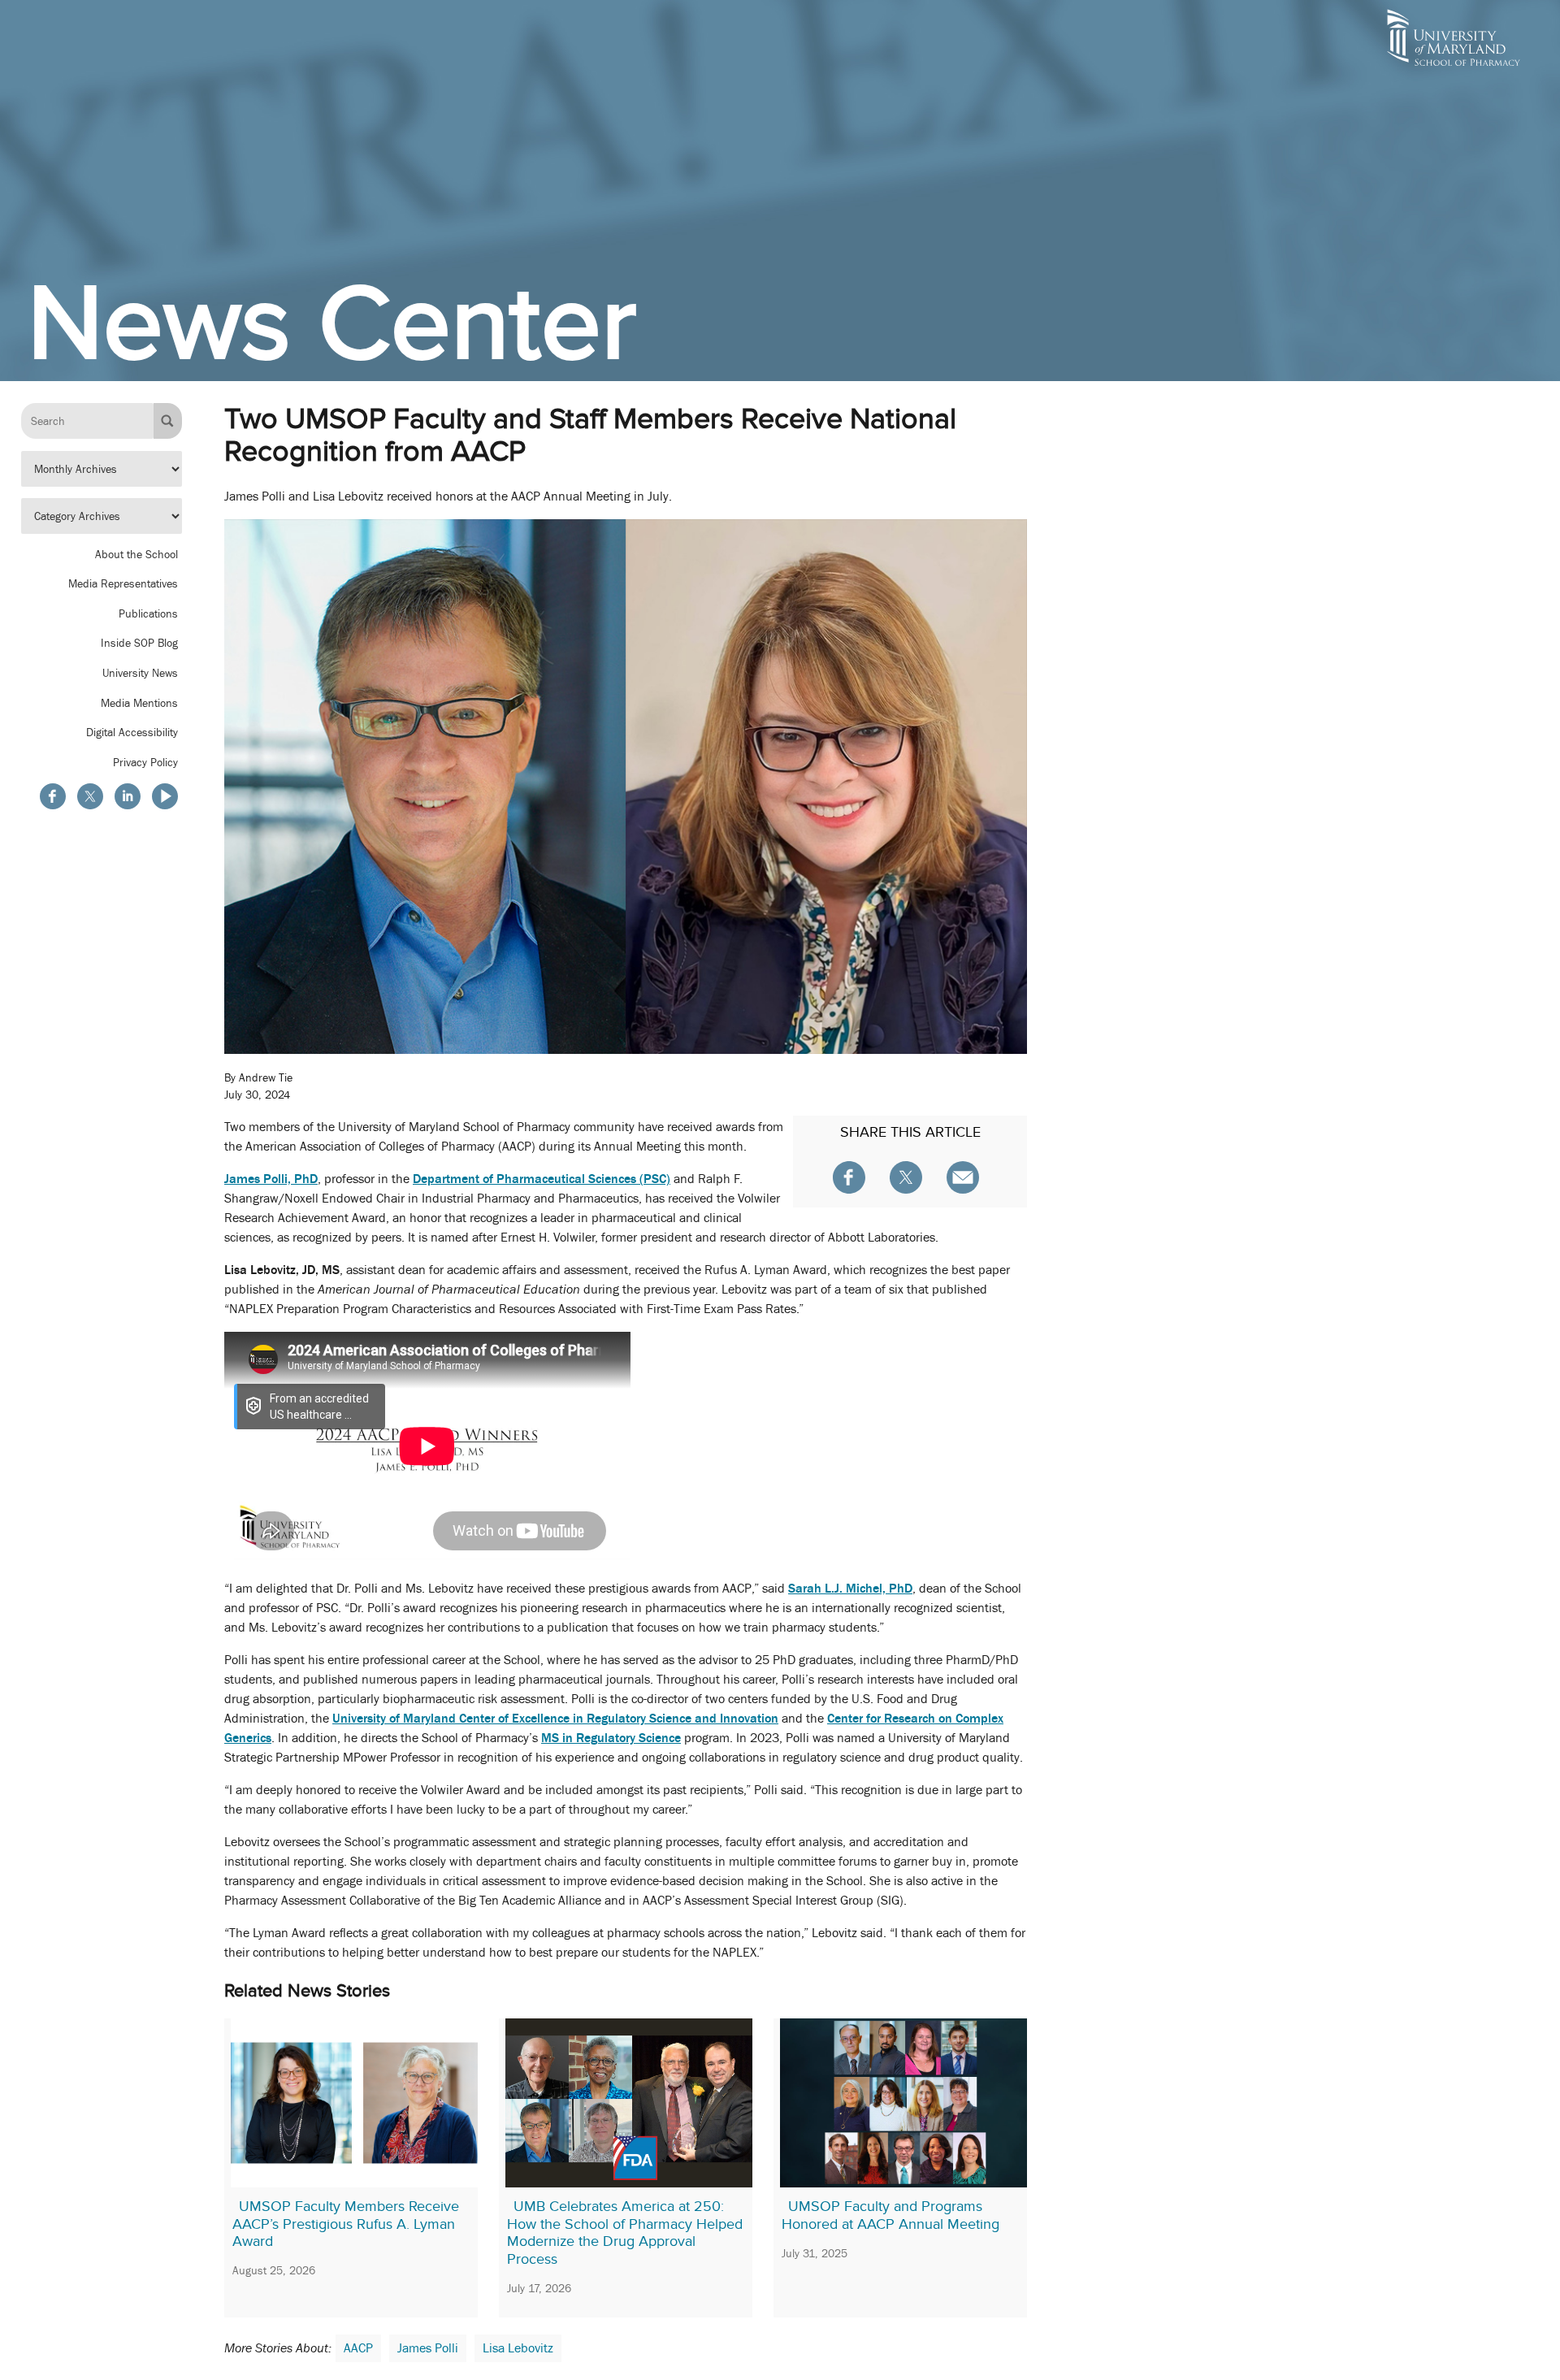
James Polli (428, 2348)
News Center (332, 322)
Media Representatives (123, 583)
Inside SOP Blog (139, 643)
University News (140, 673)
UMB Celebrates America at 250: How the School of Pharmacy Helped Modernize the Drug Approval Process (625, 2233)
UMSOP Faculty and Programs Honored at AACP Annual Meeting (890, 2215)
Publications (148, 613)
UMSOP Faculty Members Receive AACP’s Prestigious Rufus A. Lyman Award (346, 2224)
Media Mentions (139, 702)
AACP (358, 2348)
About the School (136, 553)
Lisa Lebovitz (518, 2348)
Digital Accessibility (132, 732)
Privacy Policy (145, 761)
